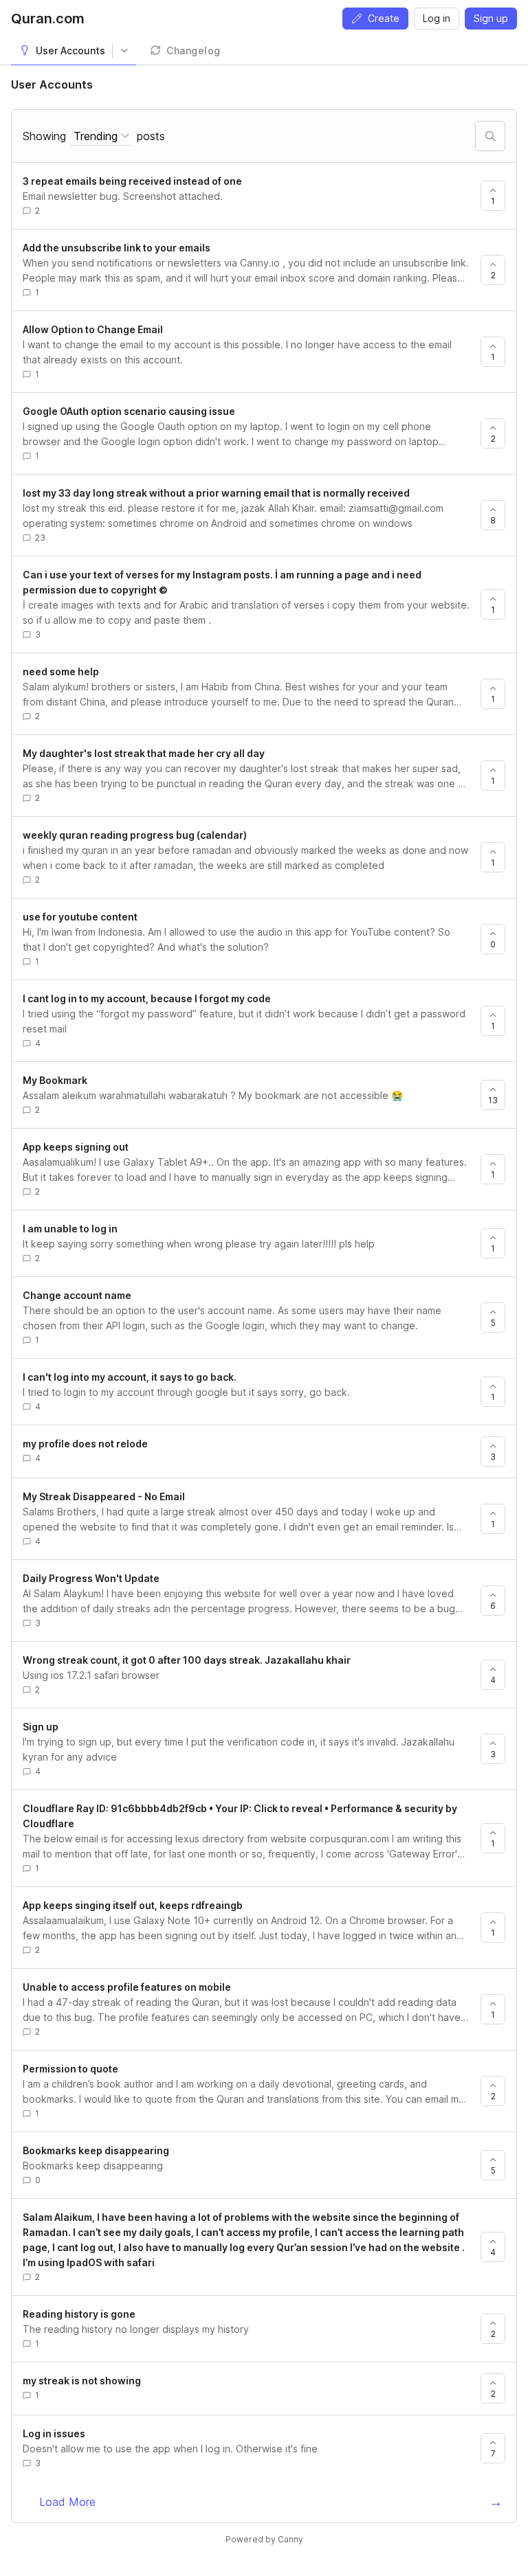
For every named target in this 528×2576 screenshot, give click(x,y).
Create (384, 18)
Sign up (491, 18)
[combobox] (101, 136)
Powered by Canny (264, 2539)
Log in (437, 18)
